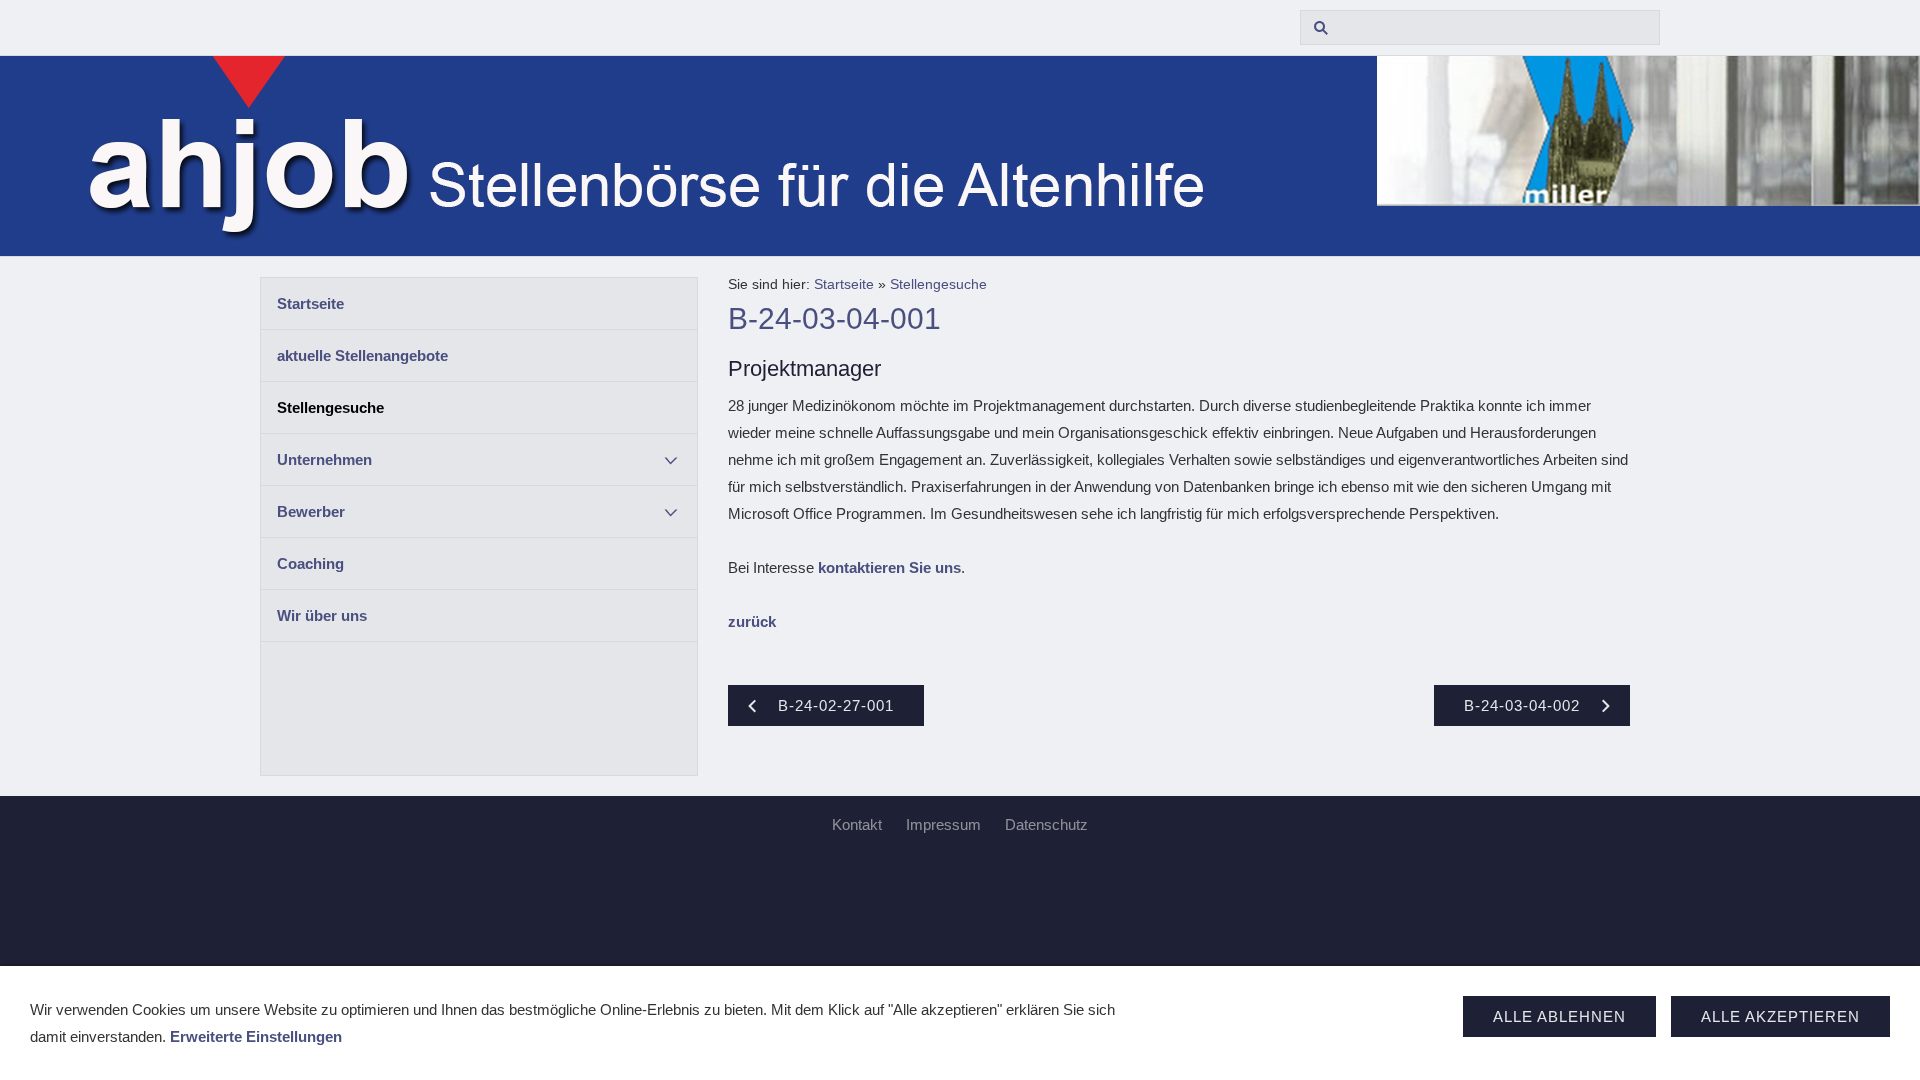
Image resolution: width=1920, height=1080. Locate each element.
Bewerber (311, 511)
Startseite (310, 303)
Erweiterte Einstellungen (256, 1036)
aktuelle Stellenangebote (362, 355)
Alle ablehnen (1559, 1016)
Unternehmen (324, 459)
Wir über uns (322, 615)
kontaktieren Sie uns (889, 567)
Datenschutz (1046, 824)
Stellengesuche (330, 407)
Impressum (943, 824)
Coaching (310, 563)
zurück (752, 621)
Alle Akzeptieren (1780, 1016)
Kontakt (857, 824)
